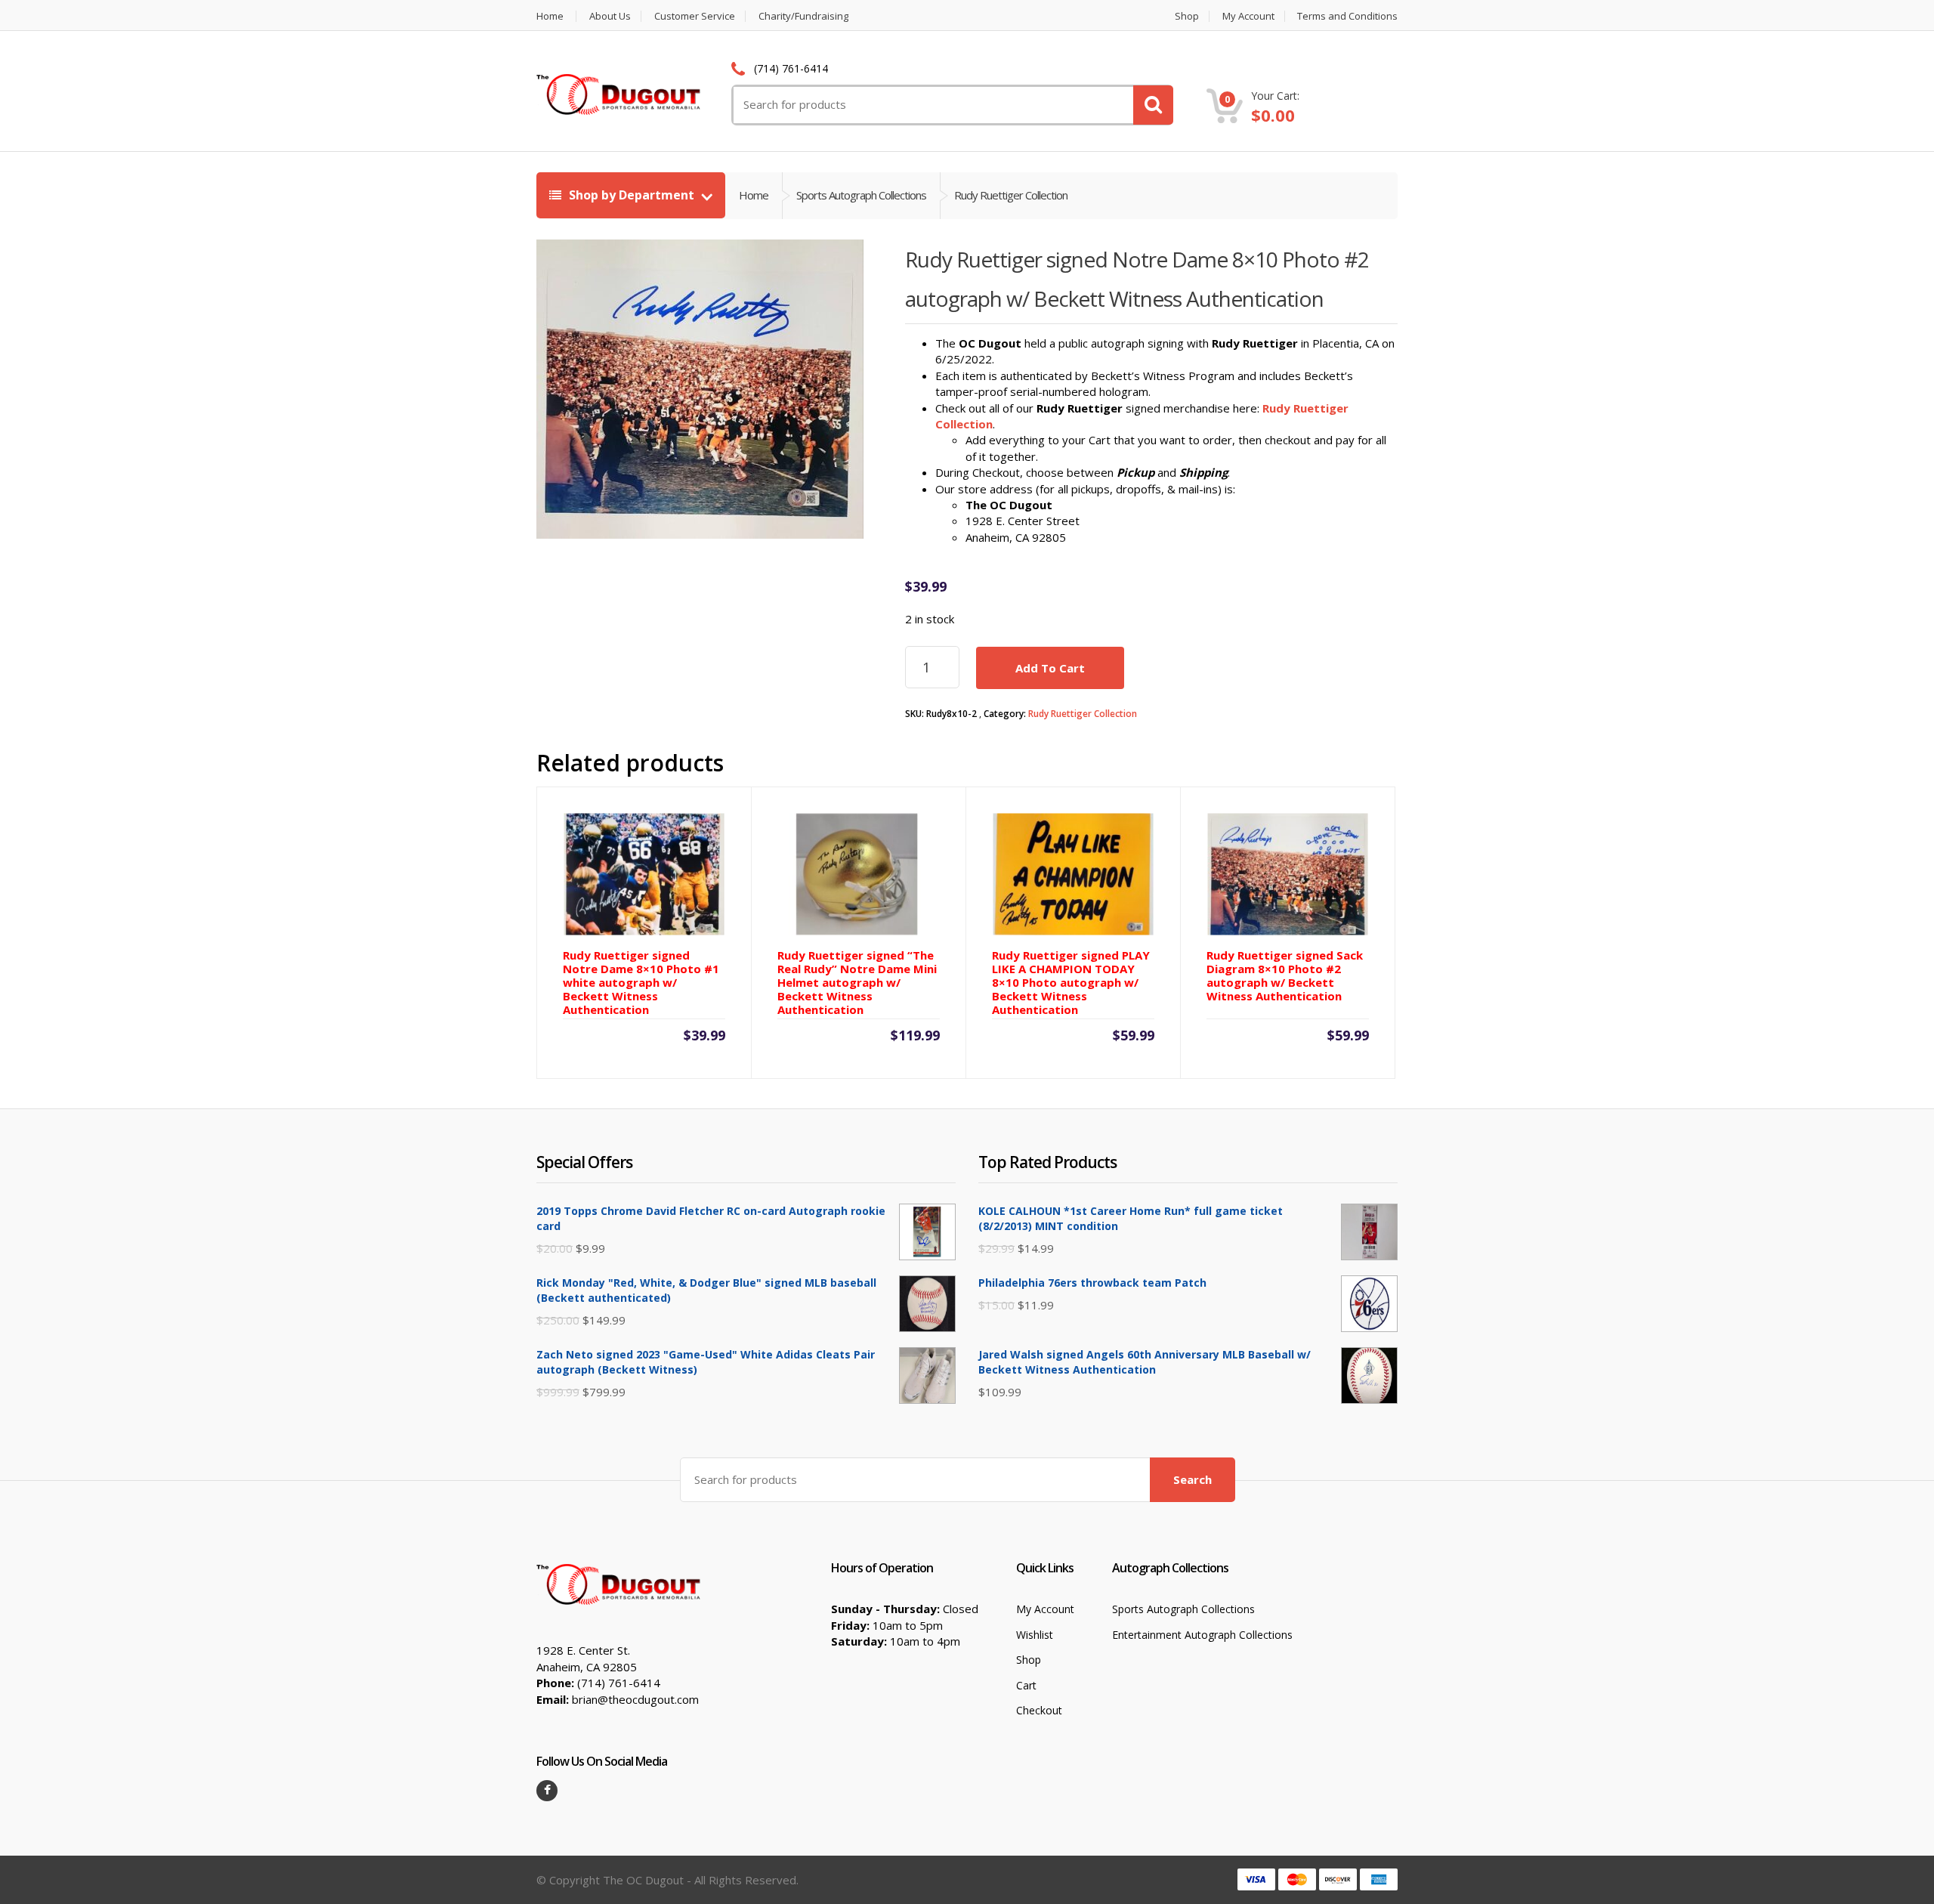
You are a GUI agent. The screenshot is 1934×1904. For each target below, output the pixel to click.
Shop (1187, 16)
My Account (1248, 16)
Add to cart (1050, 668)
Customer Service (695, 16)
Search (1193, 1479)
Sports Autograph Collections (1183, 1609)
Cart (1026, 1685)
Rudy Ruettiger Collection (1083, 714)
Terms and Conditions (1347, 16)
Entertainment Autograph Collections (1202, 1635)
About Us (610, 16)
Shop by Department (632, 195)
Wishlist (1035, 1635)
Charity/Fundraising (803, 16)
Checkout (1039, 1710)
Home (550, 16)
